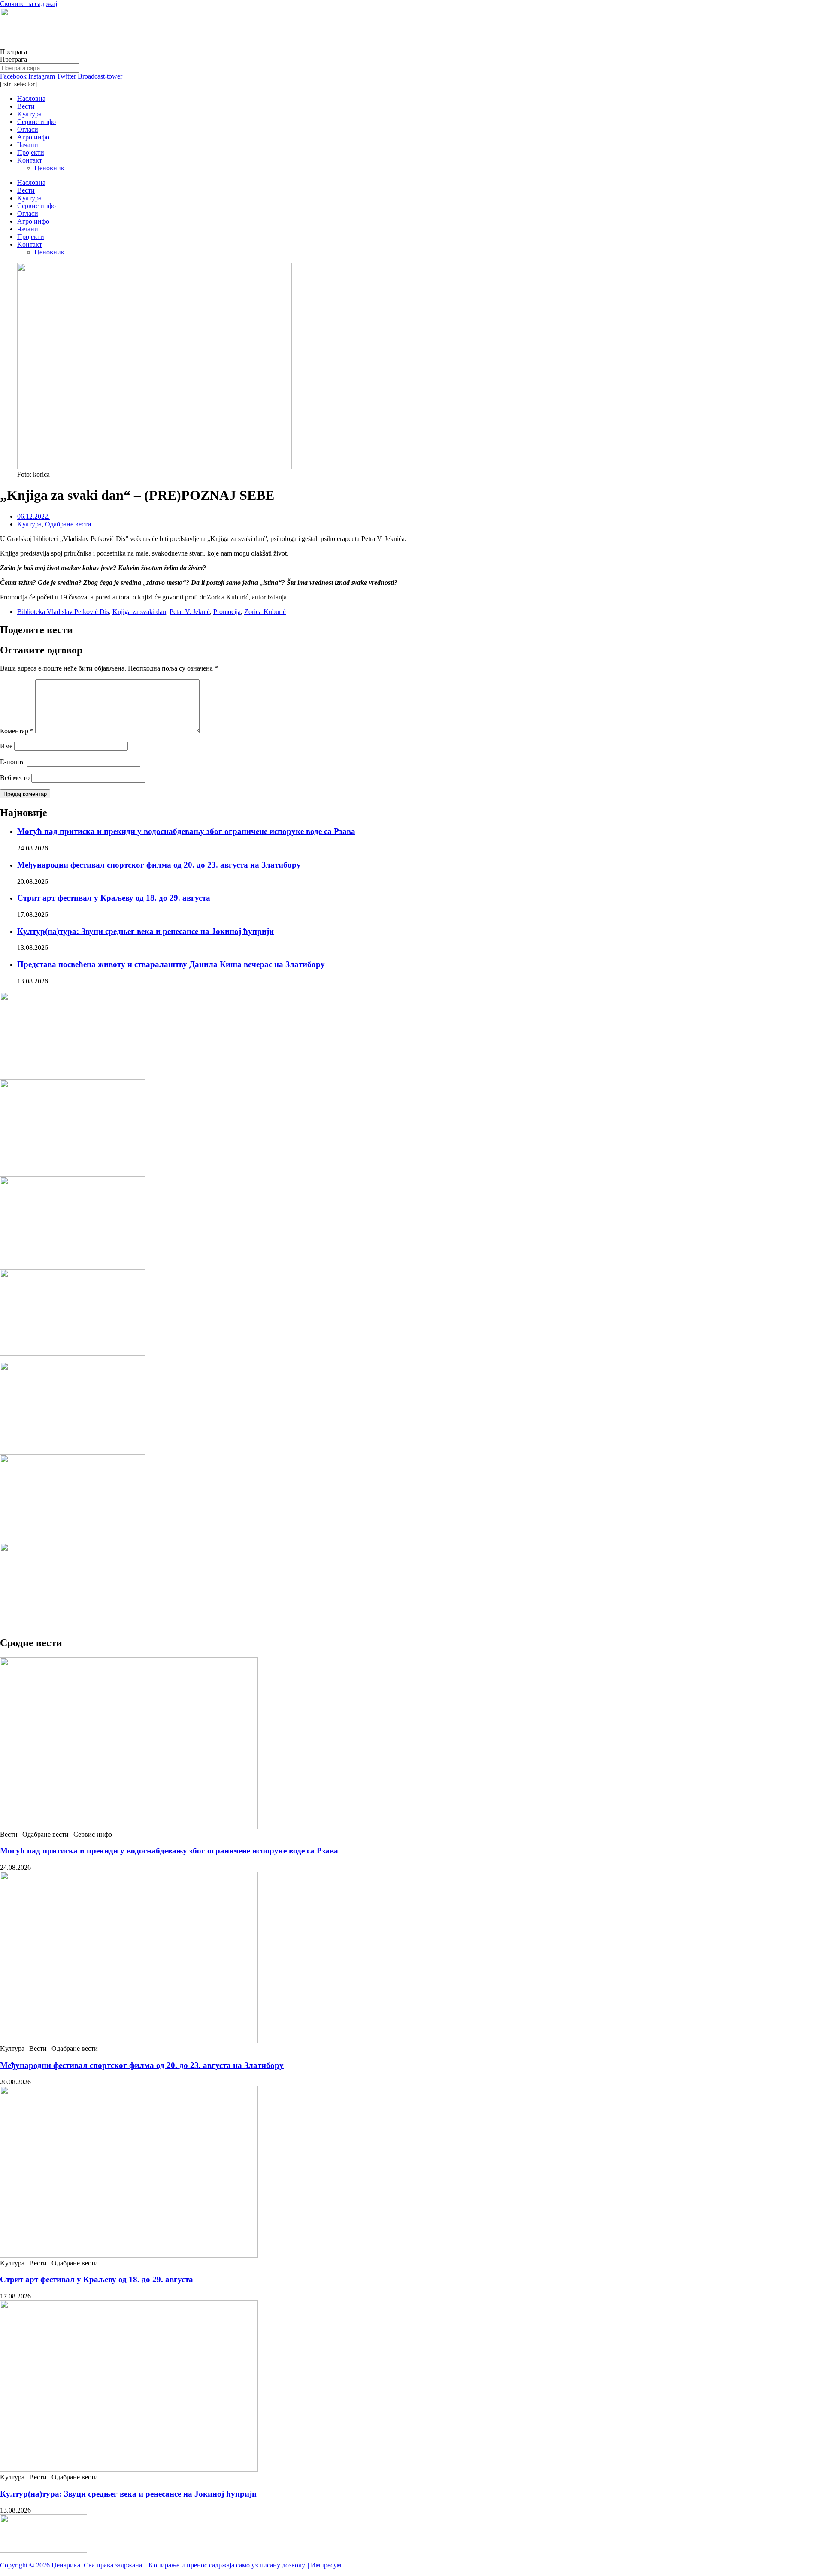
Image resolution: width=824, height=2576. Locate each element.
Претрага (14, 52)
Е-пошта (12, 762)
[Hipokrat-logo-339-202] (73, 1261)
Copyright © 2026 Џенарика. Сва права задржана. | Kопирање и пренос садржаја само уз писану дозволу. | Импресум (171, 2565)
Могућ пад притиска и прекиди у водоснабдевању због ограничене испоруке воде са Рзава (186, 831)
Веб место (15, 778)
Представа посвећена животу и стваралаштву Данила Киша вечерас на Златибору (171, 964)
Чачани (28, 145)
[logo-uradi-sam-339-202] (73, 1446)
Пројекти (31, 153)
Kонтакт (30, 160)
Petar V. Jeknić (190, 612)
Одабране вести (68, 524)
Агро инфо (33, 137)
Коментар (17, 731)
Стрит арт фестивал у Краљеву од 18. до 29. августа (114, 898)
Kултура (29, 114)
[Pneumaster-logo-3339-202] (73, 1539)
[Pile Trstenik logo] (73, 1168)
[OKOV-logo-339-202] (73, 1353)
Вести (26, 106)
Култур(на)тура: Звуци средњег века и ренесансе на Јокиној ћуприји (145, 931)
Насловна (31, 98)
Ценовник (49, 168)
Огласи (28, 129)
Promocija (227, 612)
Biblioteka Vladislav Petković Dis (63, 612)
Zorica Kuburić (265, 612)
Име (6, 746)
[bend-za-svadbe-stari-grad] (69, 1071)
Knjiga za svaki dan (139, 612)
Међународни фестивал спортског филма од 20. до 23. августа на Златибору (159, 865)
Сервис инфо (36, 122)
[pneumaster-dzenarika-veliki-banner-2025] (412, 1625)
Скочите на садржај (29, 4)
